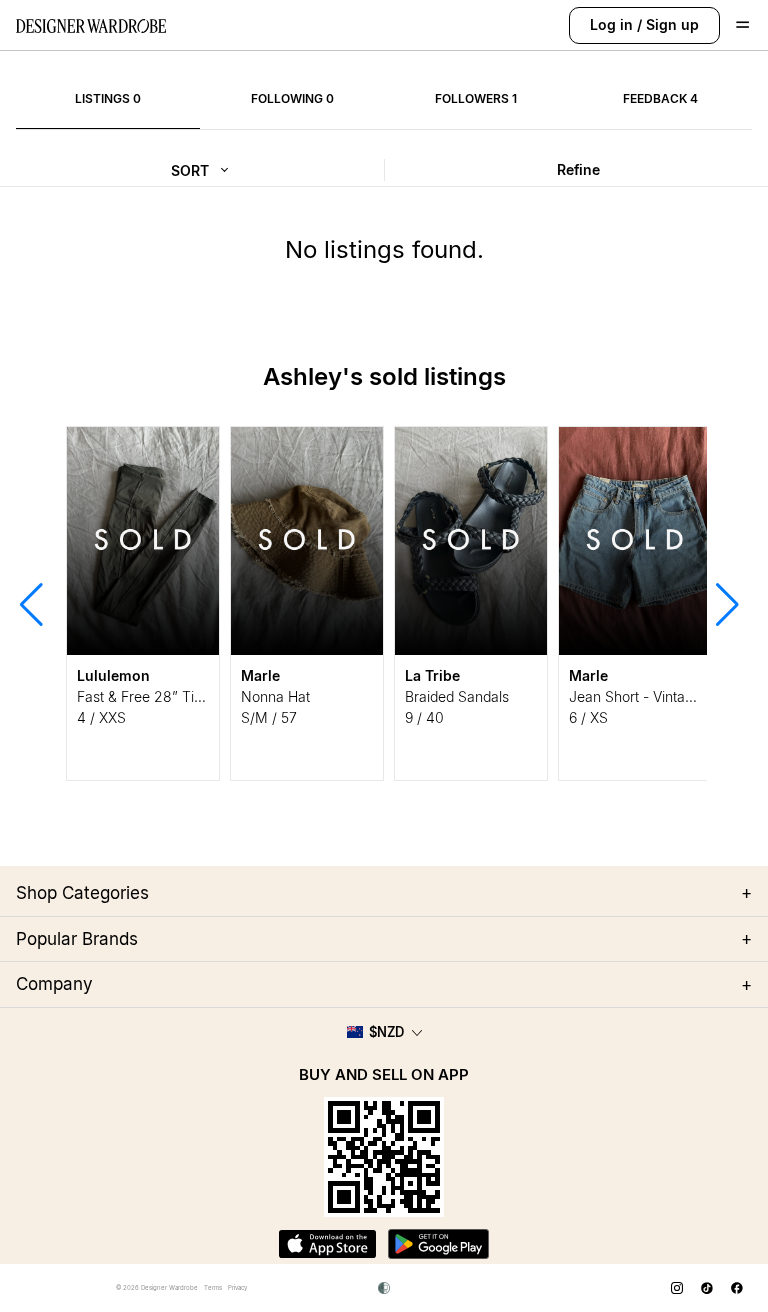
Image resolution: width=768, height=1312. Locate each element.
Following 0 (292, 98)
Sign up (672, 24)
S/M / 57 (269, 717)
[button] (31, 603)
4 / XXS (101, 717)
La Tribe (432, 675)
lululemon (113, 675)
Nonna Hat (275, 696)
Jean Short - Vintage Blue (651, 696)
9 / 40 (424, 717)
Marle (260, 675)
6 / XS (588, 717)
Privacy (237, 1287)
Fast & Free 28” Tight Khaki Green (186, 696)
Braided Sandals (457, 696)
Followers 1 (476, 98)
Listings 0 (108, 98)
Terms (213, 1287)
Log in (611, 24)
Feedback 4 (660, 98)
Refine (578, 169)
